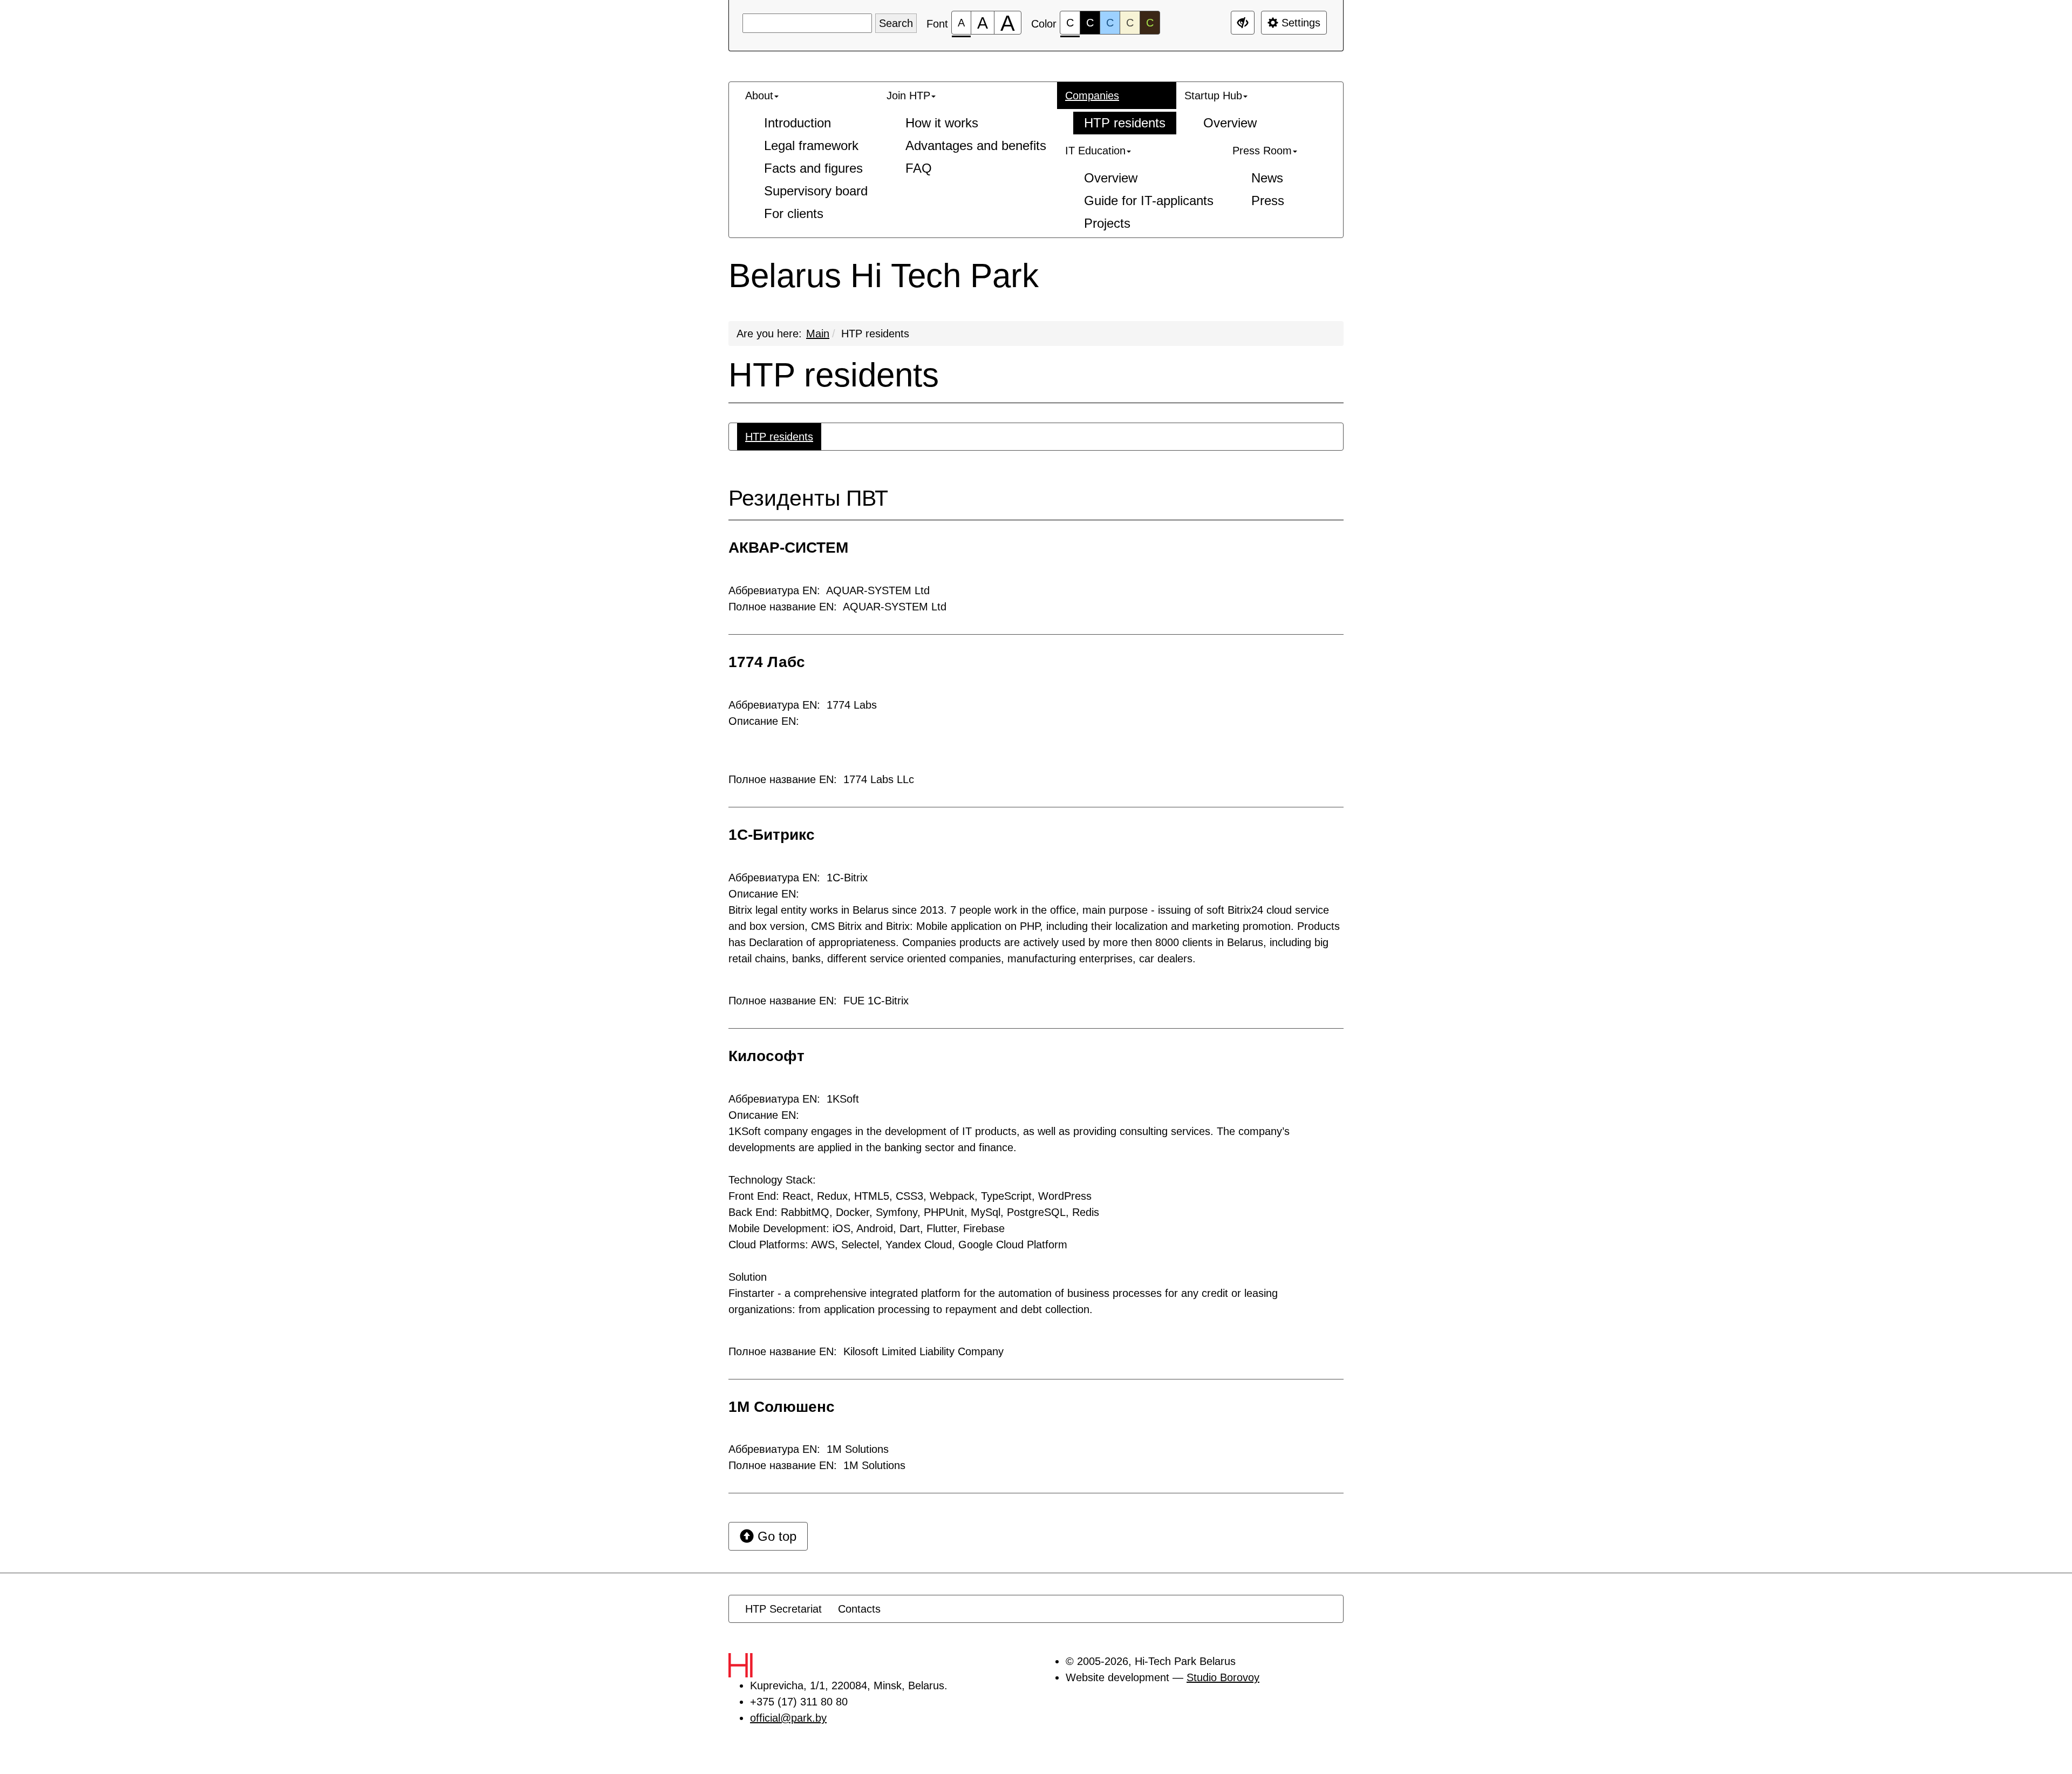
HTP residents (875, 334)
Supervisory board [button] (816, 191)
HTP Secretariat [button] (783, 1609)
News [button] (1267, 178)
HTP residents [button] (1125, 123)
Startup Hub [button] (1213, 96)
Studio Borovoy (1223, 1677)
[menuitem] (808, 155)
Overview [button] (1230, 123)
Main (818, 334)
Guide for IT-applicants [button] (1149, 200)
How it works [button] (942, 123)
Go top (775, 1536)
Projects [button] (1107, 223)
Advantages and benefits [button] (976, 145)
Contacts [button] (859, 1609)
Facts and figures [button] (813, 168)
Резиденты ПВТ (808, 498)
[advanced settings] (1243, 23)
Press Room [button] (1262, 151)
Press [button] (1268, 200)
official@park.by (788, 1718)
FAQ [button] (919, 168)
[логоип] (764, 1665)
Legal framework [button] (811, 145)
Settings (1299, 23)
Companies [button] (1092, 96)
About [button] (759, 96)
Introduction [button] (798, 123)
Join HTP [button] (908, 96)
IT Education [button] (1095, 151)
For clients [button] (794, 213)
